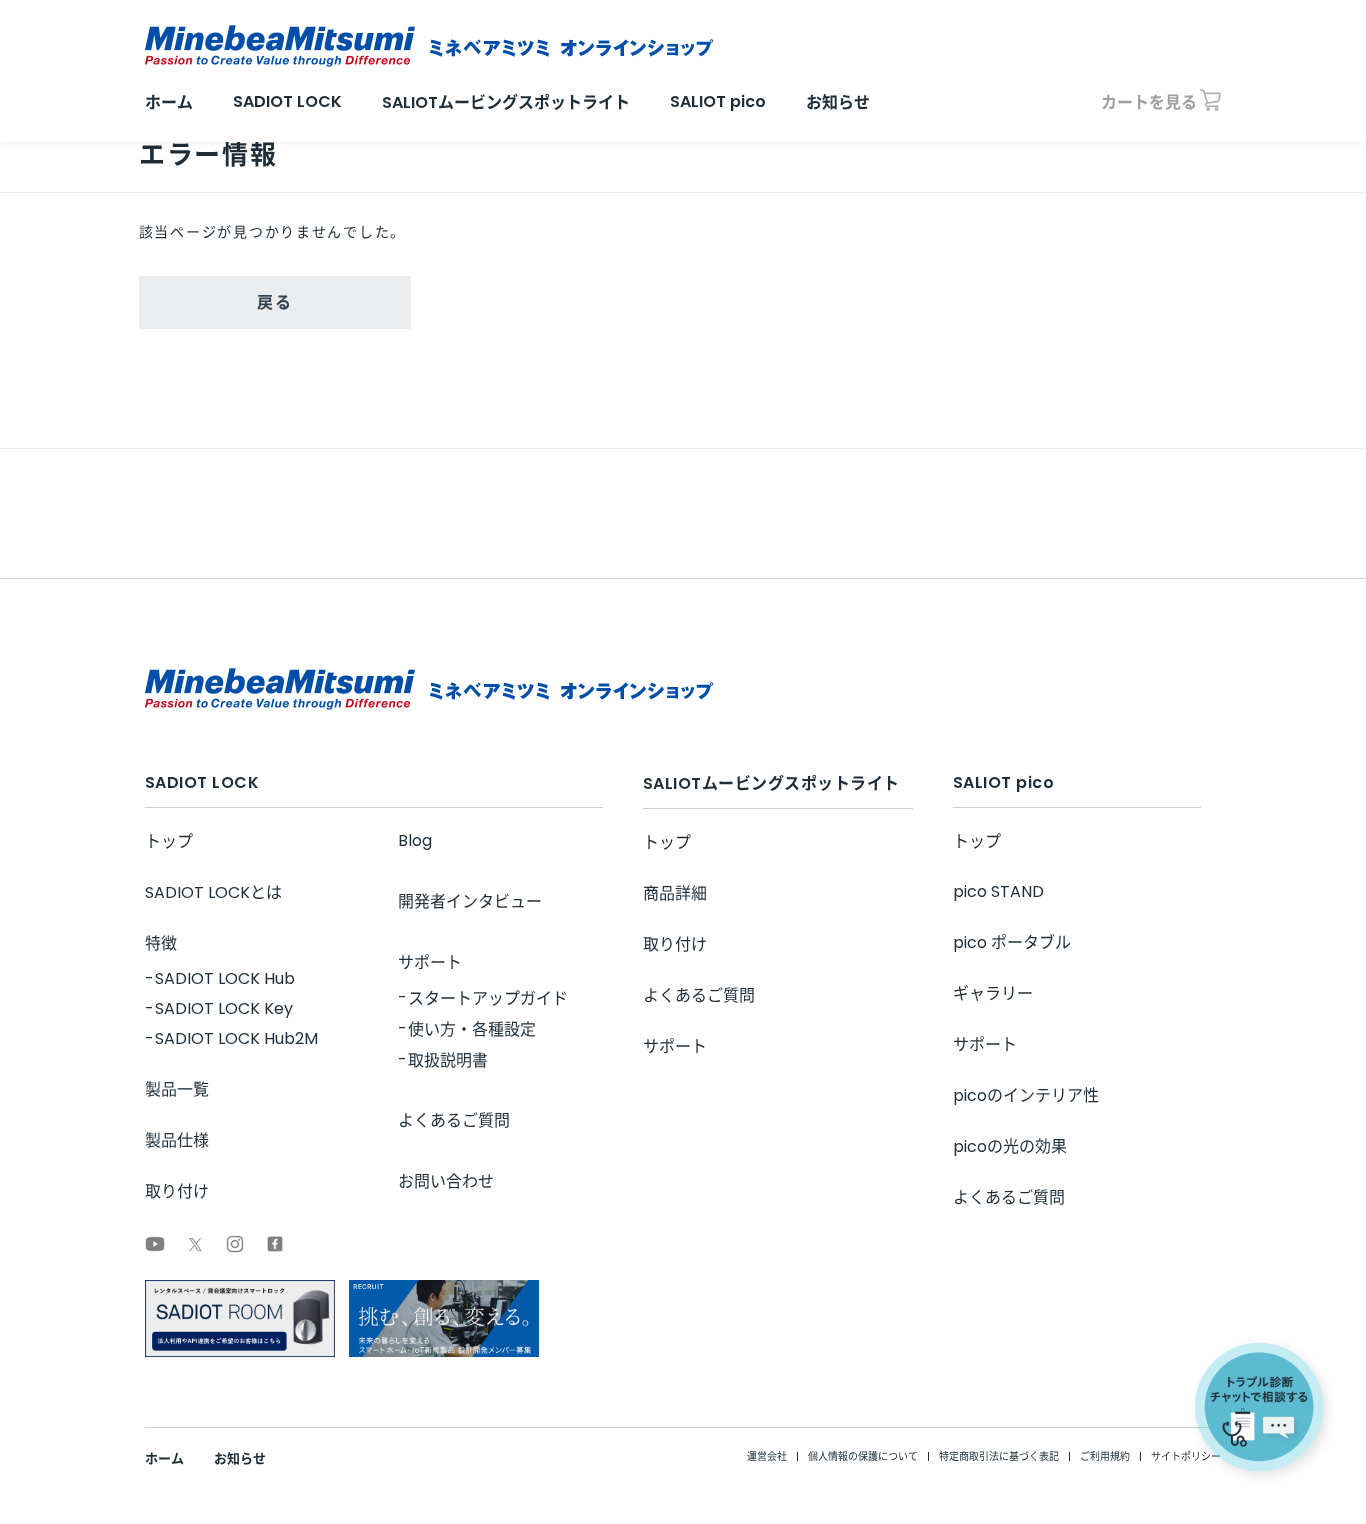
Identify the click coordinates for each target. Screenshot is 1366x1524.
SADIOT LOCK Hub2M (236, 1038)
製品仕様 (177, 1140)
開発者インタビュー (470, 901)
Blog (415, 840)
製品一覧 (177, 1089)
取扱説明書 (448, 1060)
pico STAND (998, 891)
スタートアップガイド (488, 998)
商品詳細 (675, 893)
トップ (169, 841)
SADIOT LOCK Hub (225, 978)
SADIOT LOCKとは (213, 892)
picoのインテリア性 (1026, 1095)
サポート (430, 962)
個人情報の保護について (863, 1456)
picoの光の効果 (1010, 1146)
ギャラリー (993, 993)
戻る (274, 302)
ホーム (169, 102)
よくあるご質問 (454, 1120)
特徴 (161, 943)
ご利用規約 (1105, 1456)
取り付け (177, 1191)
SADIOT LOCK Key (224, 1008)
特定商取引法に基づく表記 (999, 1456)
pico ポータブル (1012, 942)
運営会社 (767, 1456)
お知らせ (838, 102)
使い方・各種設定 (472, 1029)
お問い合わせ (446, 1181)
